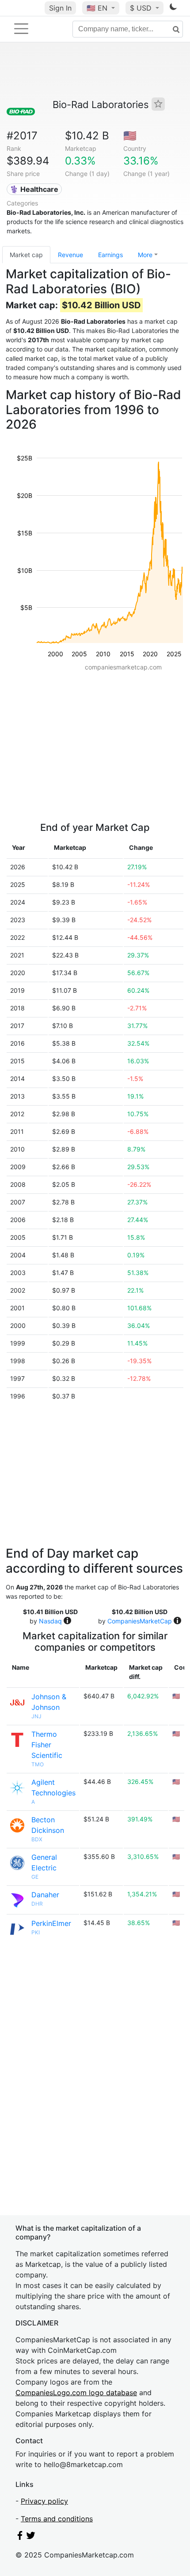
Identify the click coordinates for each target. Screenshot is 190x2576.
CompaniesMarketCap (140, 1621)
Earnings (110, 255)
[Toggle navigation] (21, 29)
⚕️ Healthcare (34, 189)
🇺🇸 (97, 8)
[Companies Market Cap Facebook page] (20, 2537)
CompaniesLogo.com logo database (76, 2393)
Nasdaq (50, 1621)
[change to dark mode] (173, 8)
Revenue (70, 255)
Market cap (26, 255)
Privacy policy (44, 2501)
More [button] (145, 255)
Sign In (60, 8)
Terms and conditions (57, 2519)
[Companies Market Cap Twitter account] (31, 2537)
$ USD (142, 8)
